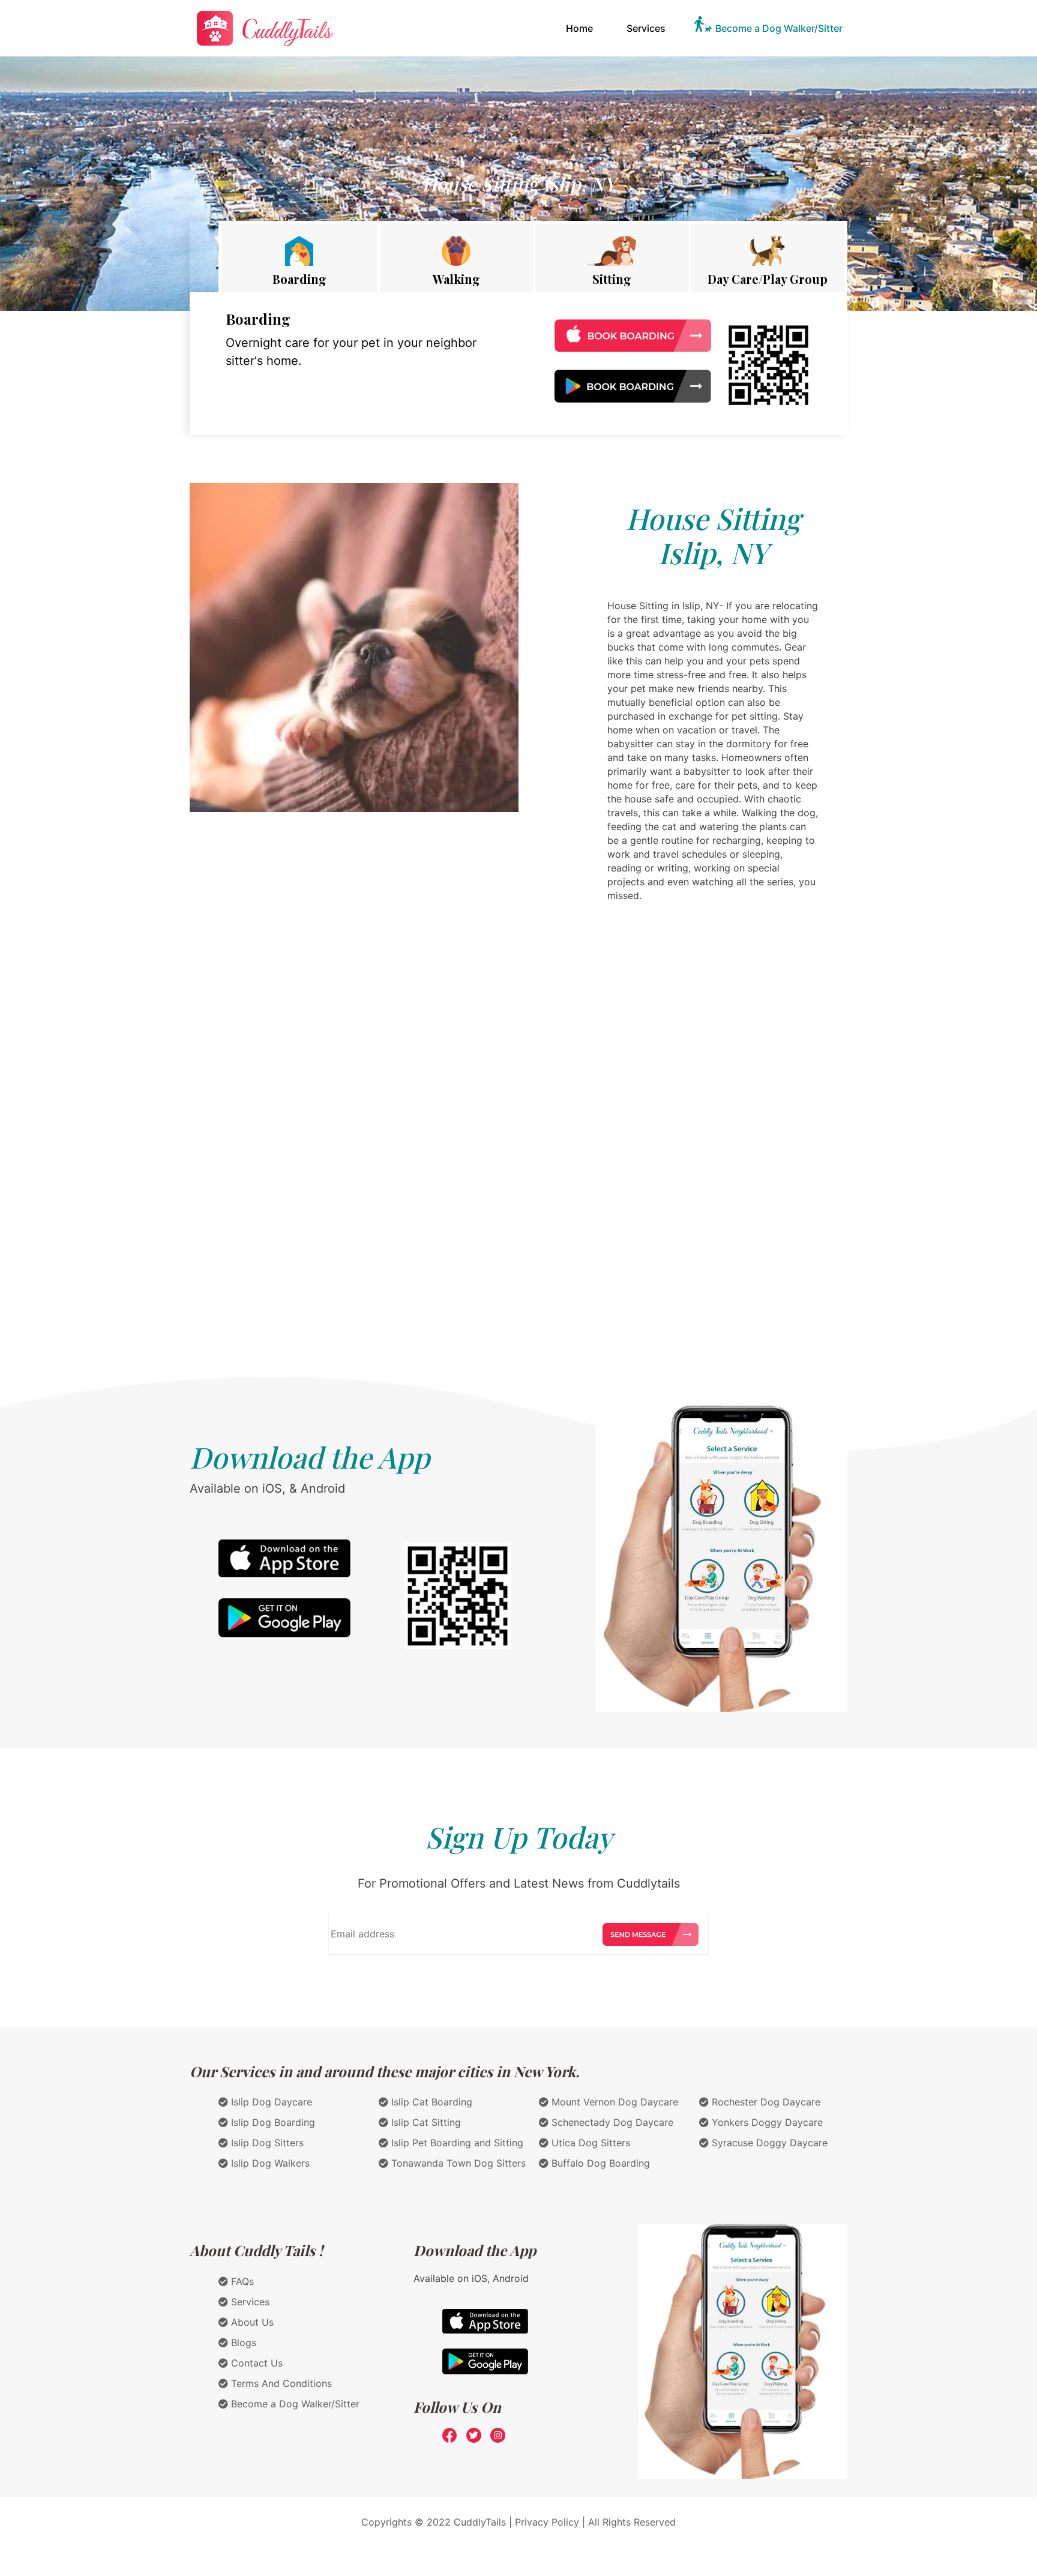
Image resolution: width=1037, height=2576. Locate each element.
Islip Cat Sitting (425, 2122)
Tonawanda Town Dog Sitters (457, 2163)
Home (582, 28)
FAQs (241, 2281)
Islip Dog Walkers (269, 2163)
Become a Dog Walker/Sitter (779, 28)
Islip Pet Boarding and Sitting (456, 2143)
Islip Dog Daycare (270, 2102)
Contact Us (255, 2363)
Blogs (242, 2343)
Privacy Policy (547, 2522)
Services (646, 28)
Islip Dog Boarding (272, 2122)
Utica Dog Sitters (589, 2143)
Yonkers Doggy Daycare (766, 2122)
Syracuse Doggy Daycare (768, 2143)
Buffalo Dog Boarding (599, 2163)
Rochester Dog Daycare (765, 2102)
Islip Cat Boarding (430, 2102)
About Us (251, 2322)
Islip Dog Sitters (266, 2143)
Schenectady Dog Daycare (611, 2122)
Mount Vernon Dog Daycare (613, 2102)
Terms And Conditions (280, 2383)
